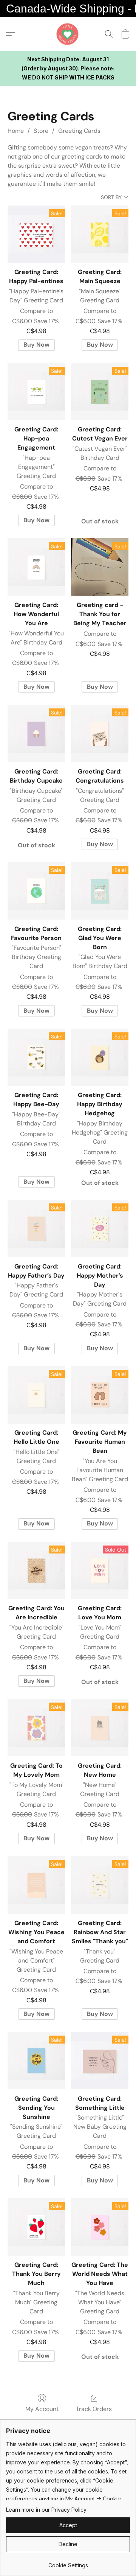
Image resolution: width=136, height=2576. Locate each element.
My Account (42, 2409)
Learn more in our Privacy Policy (46, 2510)
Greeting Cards (79, 131)
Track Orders (94, 2409)
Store (41, 131)
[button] (68, 34)
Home (16, 131)
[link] (68, 2563)
